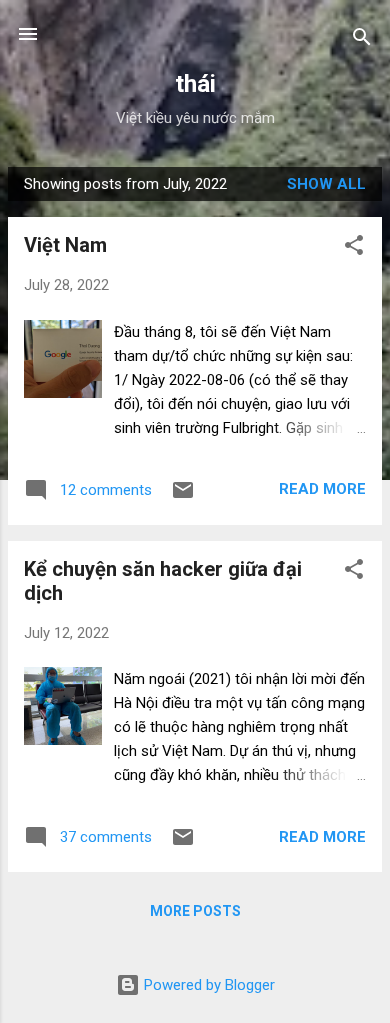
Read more (322, 489)
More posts (195, 911)
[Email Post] (183, 497)
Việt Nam (65, 245)
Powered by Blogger (207, 985)
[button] (354, 248)
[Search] (362, 40)
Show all (326, 184)
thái (195, 84)
